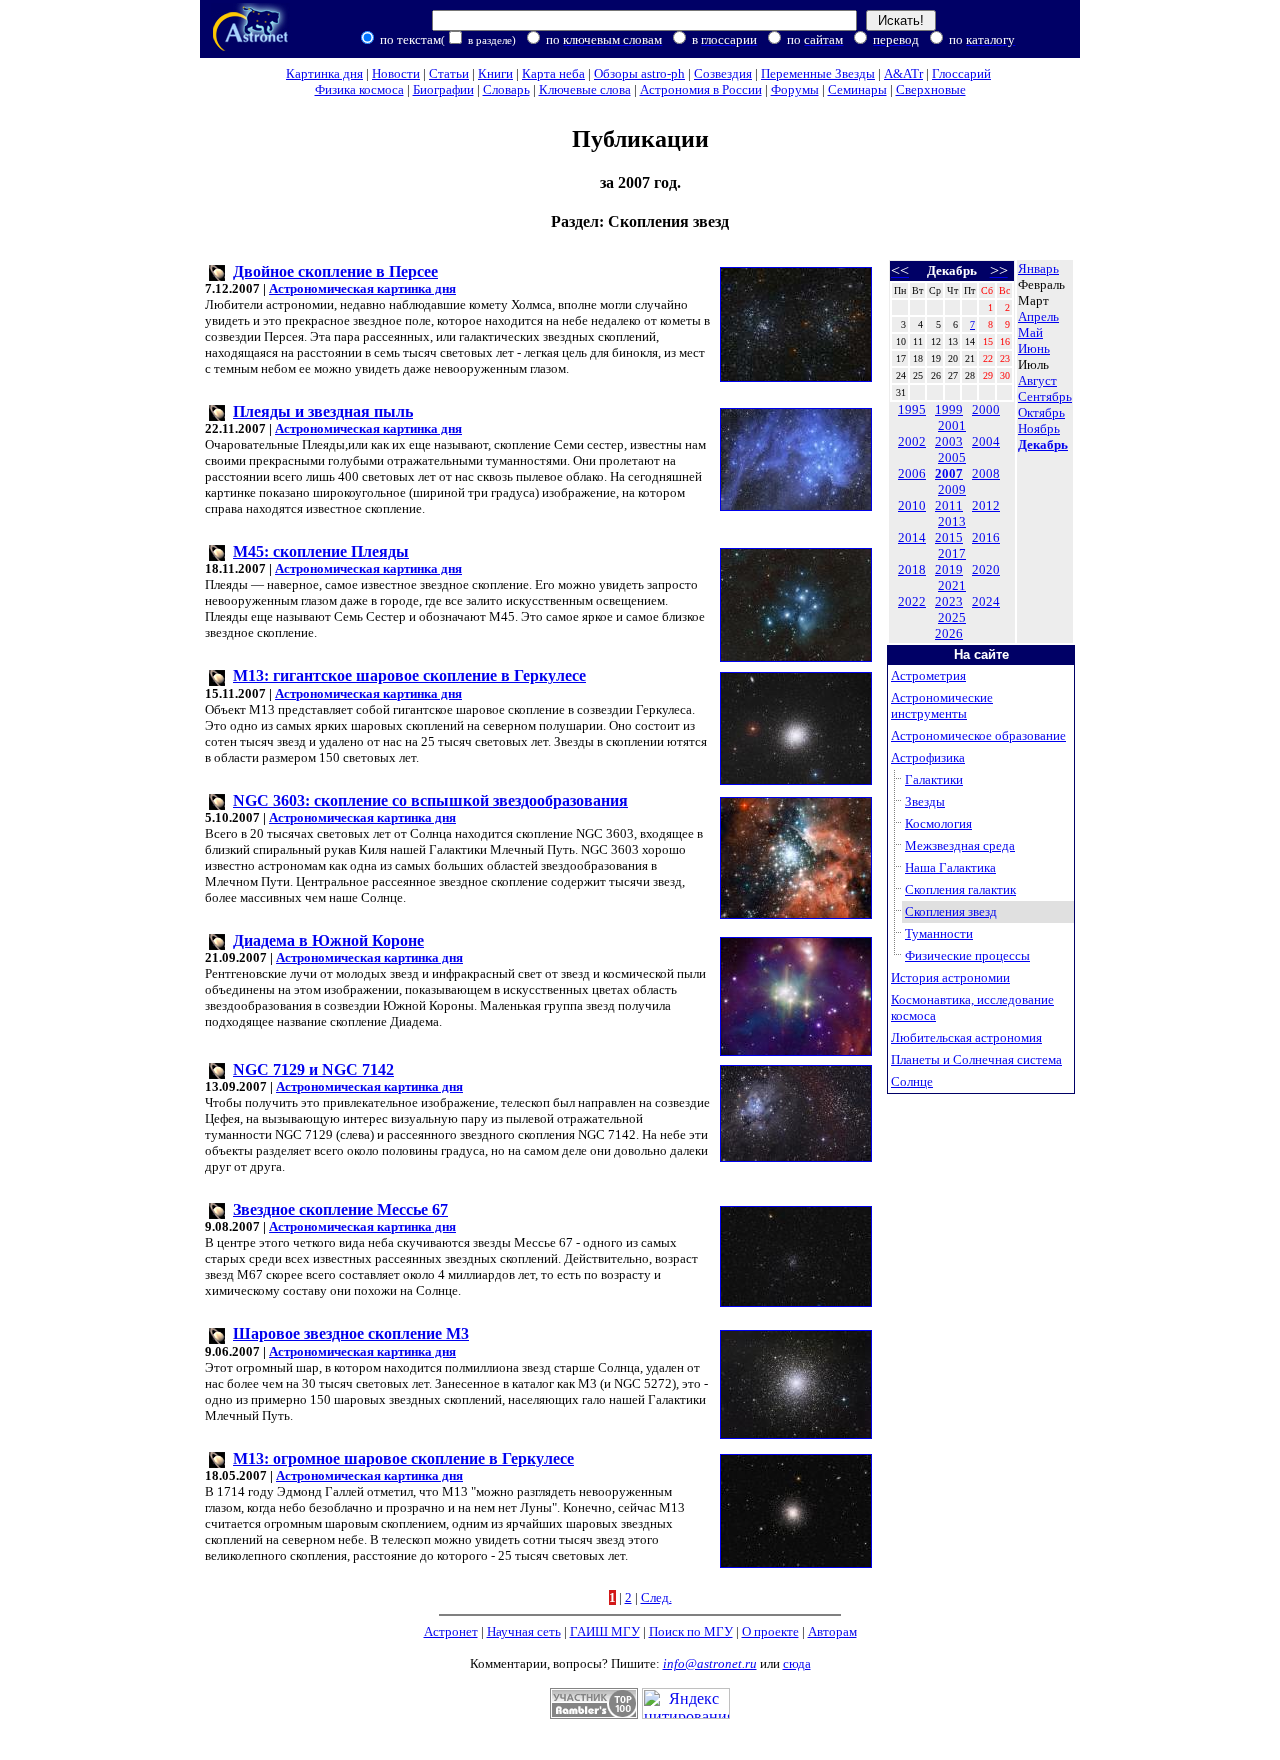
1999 (949, 409)
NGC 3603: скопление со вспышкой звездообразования (430, 800)
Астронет (451, 1631)
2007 (949, 473)
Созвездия (723, 73)
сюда (797, 1663)
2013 (952, 521)
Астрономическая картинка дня (362, 288)
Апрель (1038, 316)
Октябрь (1041, 412)
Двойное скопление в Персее (335, 271)
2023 (949, 601)
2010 (912, 505)
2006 (912, 473)
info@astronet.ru (710, 1663)
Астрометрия (928, 675)
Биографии (443, 89)
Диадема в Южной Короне (328, 940)
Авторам (832, 1631)
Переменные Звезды (818, 73)
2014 (912, 537)
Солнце (912, 1081)
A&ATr (903, 73)
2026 (949, 633)
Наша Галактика (950, 867)
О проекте (770, 1631)
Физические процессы (967, 955)
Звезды (925, 801)
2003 (949, 441)
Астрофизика (928, 757)
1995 (912, 409)
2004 (986, 441)
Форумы (795, 89)
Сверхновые (931, 89)
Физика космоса (359, 89)
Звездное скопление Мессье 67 (340, 1209)
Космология (938, 823)
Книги (495, 73)
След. (656, 1597)
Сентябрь (1045, 396)
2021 (952, 585)
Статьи (449, 73)
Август (1037, 380)
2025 (952, 617)
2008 (986, 473)
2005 (952, 457)
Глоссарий (961, 73)
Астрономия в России (701, 89)
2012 (986, 505)
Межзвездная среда (960, 845)
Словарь (506, 89)
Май (1030, 332)
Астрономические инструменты (942, 705)
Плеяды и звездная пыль (323, 411)
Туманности (939, 933)
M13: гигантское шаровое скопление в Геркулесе (409, 675)
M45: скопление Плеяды (321, 551)
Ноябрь (1039, 428)
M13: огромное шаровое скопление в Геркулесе (403, 1458)
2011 (949, 505)
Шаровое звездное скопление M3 (351, 1333)
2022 (912, 601)
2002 (912, 441)
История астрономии (950, 977)
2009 (952, 489)
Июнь (1034, 348)
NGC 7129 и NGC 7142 (313, 1069)
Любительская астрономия (966, 1037)
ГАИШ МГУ (605, 1631)
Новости (396, 73)
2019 (949, 569)
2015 (949, 537)
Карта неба (553, 73)
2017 (952, 553)
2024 (986, 601)
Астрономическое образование (978, 735)
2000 (986, 409)
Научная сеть (524, 1631)
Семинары (857, 89)
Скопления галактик (960, 889)
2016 (986, 537)
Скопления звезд (951, 911)
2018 (912, 569)
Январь (1038, 268)
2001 (952, 425)
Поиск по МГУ (691, 1631)
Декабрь (1043, 444)
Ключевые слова (585, 89)
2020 (986, 569)
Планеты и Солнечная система (976, 1059)
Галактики (934, 779)
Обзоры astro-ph (639, 73)
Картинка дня (324, 73)
